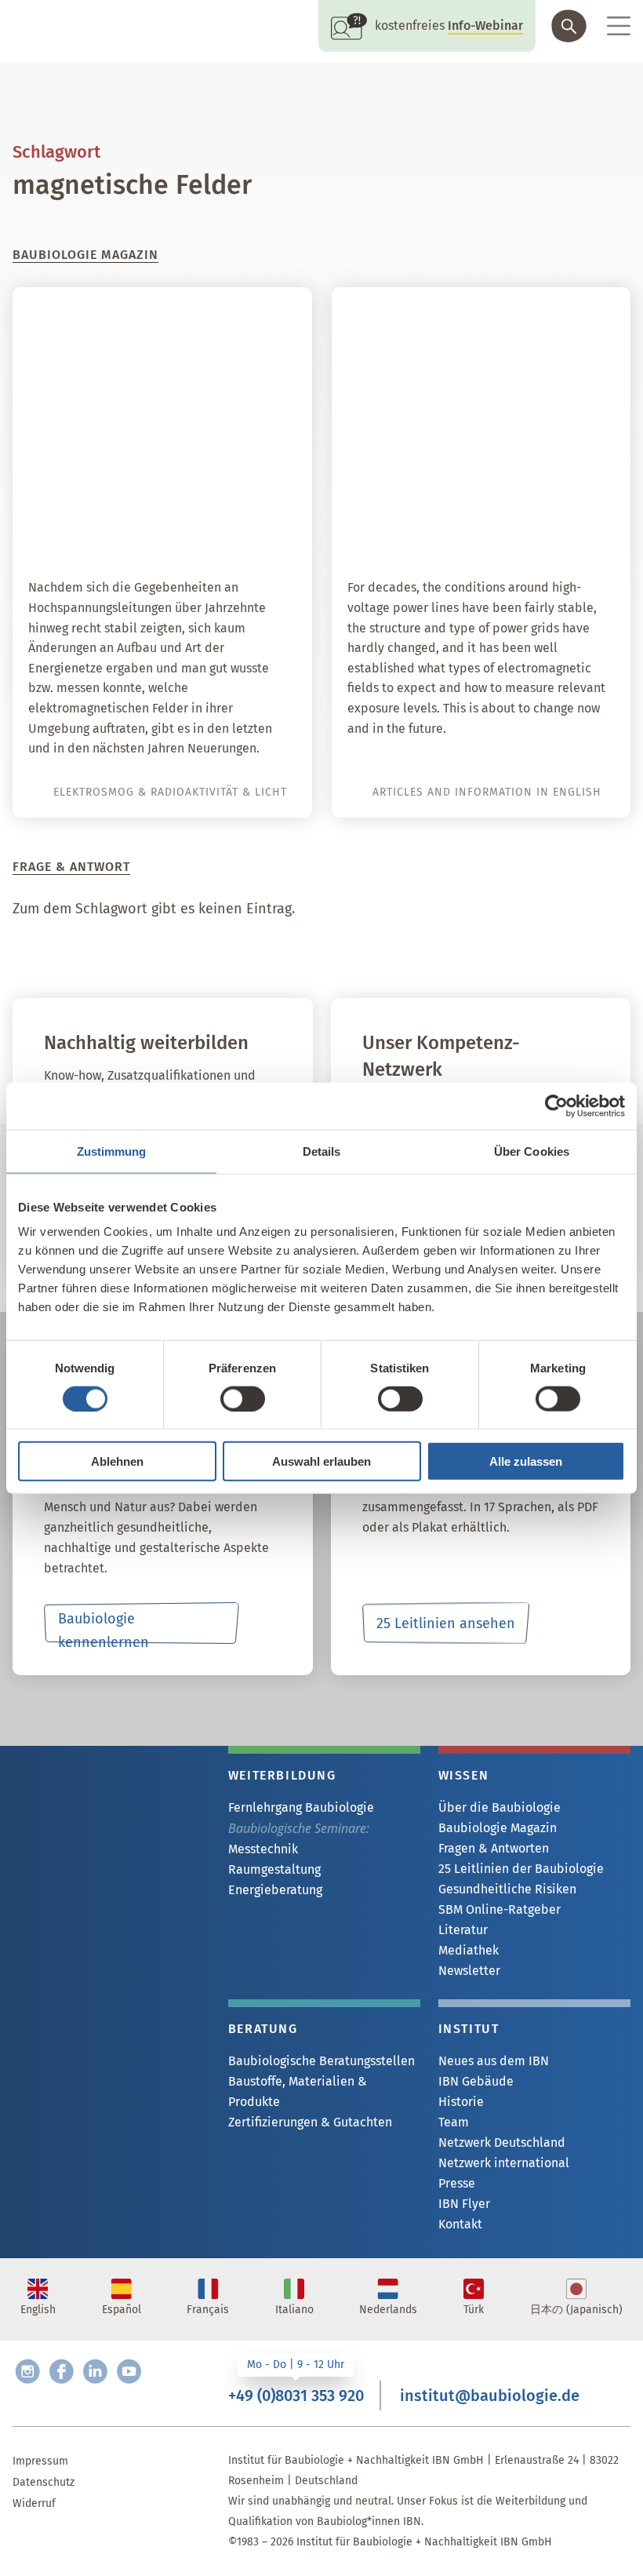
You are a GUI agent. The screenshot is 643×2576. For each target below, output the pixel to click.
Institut (469, 2029)
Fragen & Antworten (494, 1848)
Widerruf (34, 2503)
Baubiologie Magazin (498, 1828)
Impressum (40, 2461)
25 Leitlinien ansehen (446, 1623)
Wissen (464, 1775)
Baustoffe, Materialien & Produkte (298, 2091)
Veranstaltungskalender (120, 1842)
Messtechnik (263, 1849)
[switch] (243, 1398)
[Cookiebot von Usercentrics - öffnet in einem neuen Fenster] (556, 1106)
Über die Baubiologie (500, 1807)
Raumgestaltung (274, 1869)
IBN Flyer (464, 2204)
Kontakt (460, 2224)
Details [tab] (322, 1151)
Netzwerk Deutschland (502, 2142)
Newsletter (469, 1971)
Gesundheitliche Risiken (507, 1889)
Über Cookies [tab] (532, 1151)
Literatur (463, 1930)
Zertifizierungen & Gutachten (310, 2122)
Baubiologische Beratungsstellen (321, 2061)
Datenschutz (44, 2482)
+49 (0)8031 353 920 (296, 2396)
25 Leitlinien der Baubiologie (521, 1869)
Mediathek (469, 1950)
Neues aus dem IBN (494, 2061)
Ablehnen (117, 1461)
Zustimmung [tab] (112, 1151)
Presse (457, 2183)
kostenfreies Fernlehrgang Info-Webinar (109, 1773)
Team (454, 2122)
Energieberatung (275, 1890)
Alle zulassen (526, 1461)
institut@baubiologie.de (490, 2396)
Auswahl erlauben (321, 1461)
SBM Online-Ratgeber (500, 1909)
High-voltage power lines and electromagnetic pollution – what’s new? (490, 509)
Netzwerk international (504, 2163)
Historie (461, 2102)
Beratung (263, 2029)
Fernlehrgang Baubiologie (301, 1807)
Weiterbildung (282, 1775)
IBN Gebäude (476, 2081)
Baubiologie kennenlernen (104, 1627)
